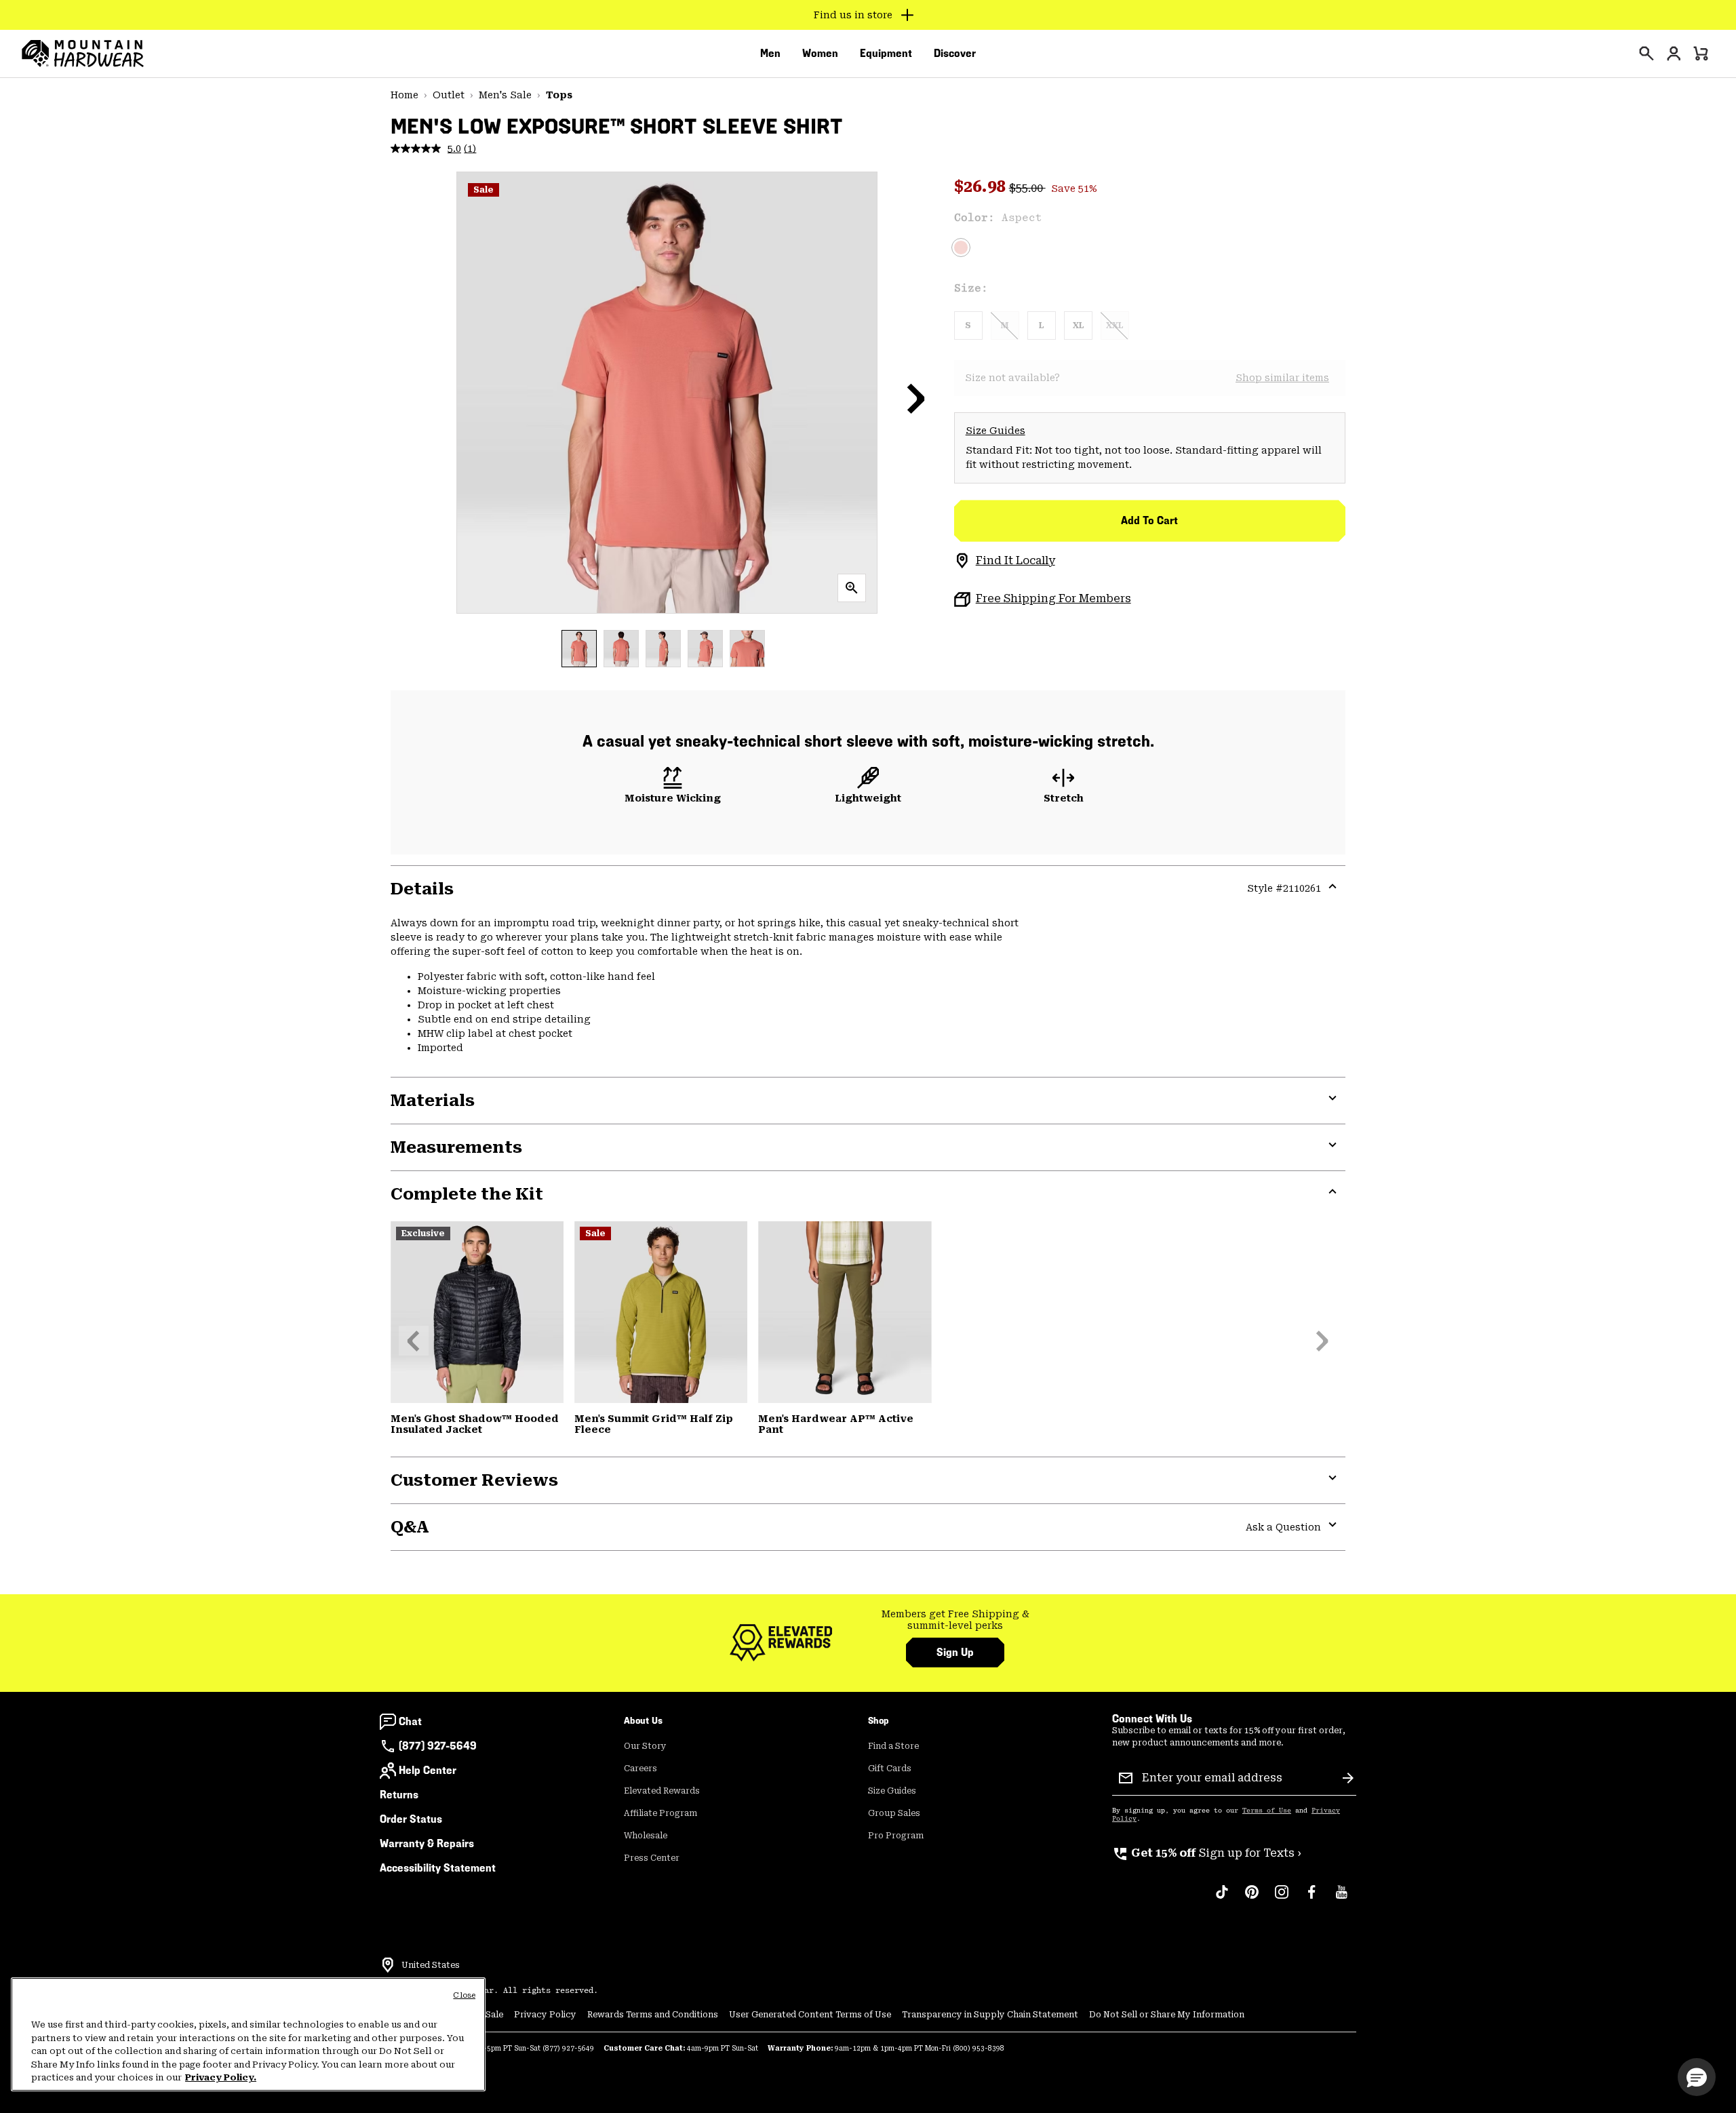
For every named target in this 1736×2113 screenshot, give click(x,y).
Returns (399, 1795)
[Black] (477, 1312)
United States (431, 1965)
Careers (640, 1769)
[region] (248, 2034)
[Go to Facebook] (1311, 1899)
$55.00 (1027, 188)
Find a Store (893, 1746)
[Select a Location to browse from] (388, 1965)
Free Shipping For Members (1053, 598)
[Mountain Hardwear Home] (83, 54)
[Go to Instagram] (1282, 1899)
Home (405, 95)
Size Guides (995, 431)
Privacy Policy (545, 2015)
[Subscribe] (1348, 1778)
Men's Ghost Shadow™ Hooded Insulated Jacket (475, 1424)
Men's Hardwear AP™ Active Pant (836, 1424)
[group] (955, 1620)
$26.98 (982, 186)
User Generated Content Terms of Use (810, 2015)
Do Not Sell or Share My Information (1167, 2015)
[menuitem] (770, 54)
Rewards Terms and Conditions (653, 2015)
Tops (559, 95)
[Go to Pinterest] (1252, 1899)
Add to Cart (1149, 520)
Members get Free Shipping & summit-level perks (955, 1620)
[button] (916, 398)
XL (1078, 325)
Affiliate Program (660, 1813)
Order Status (411, 1819)
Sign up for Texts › (1207, 1853)
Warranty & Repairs (427, 1843)
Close (464, 1995)
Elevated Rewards (662, 1791)
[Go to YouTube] (1341, 1899)
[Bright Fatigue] (661, 1312)
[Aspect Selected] (961, 248)
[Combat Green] (845, 1312)
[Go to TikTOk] (1222, 1899)
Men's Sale (505, 95)
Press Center (652, 1858)
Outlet (449, 95)
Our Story (645, 1746)
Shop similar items (1282, 378)
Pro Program (896, 1836)
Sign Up (955, 1652)
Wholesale (646, 1836)
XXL (1114, 325)
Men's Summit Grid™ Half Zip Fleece (654, 1424)
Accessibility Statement (438, 1868)
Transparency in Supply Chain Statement (990, 2015)
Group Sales (894, 1813)
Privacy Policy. (221, 2077)
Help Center (428, 1770)
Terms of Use (1267, 1811)
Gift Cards (890, 1769)
